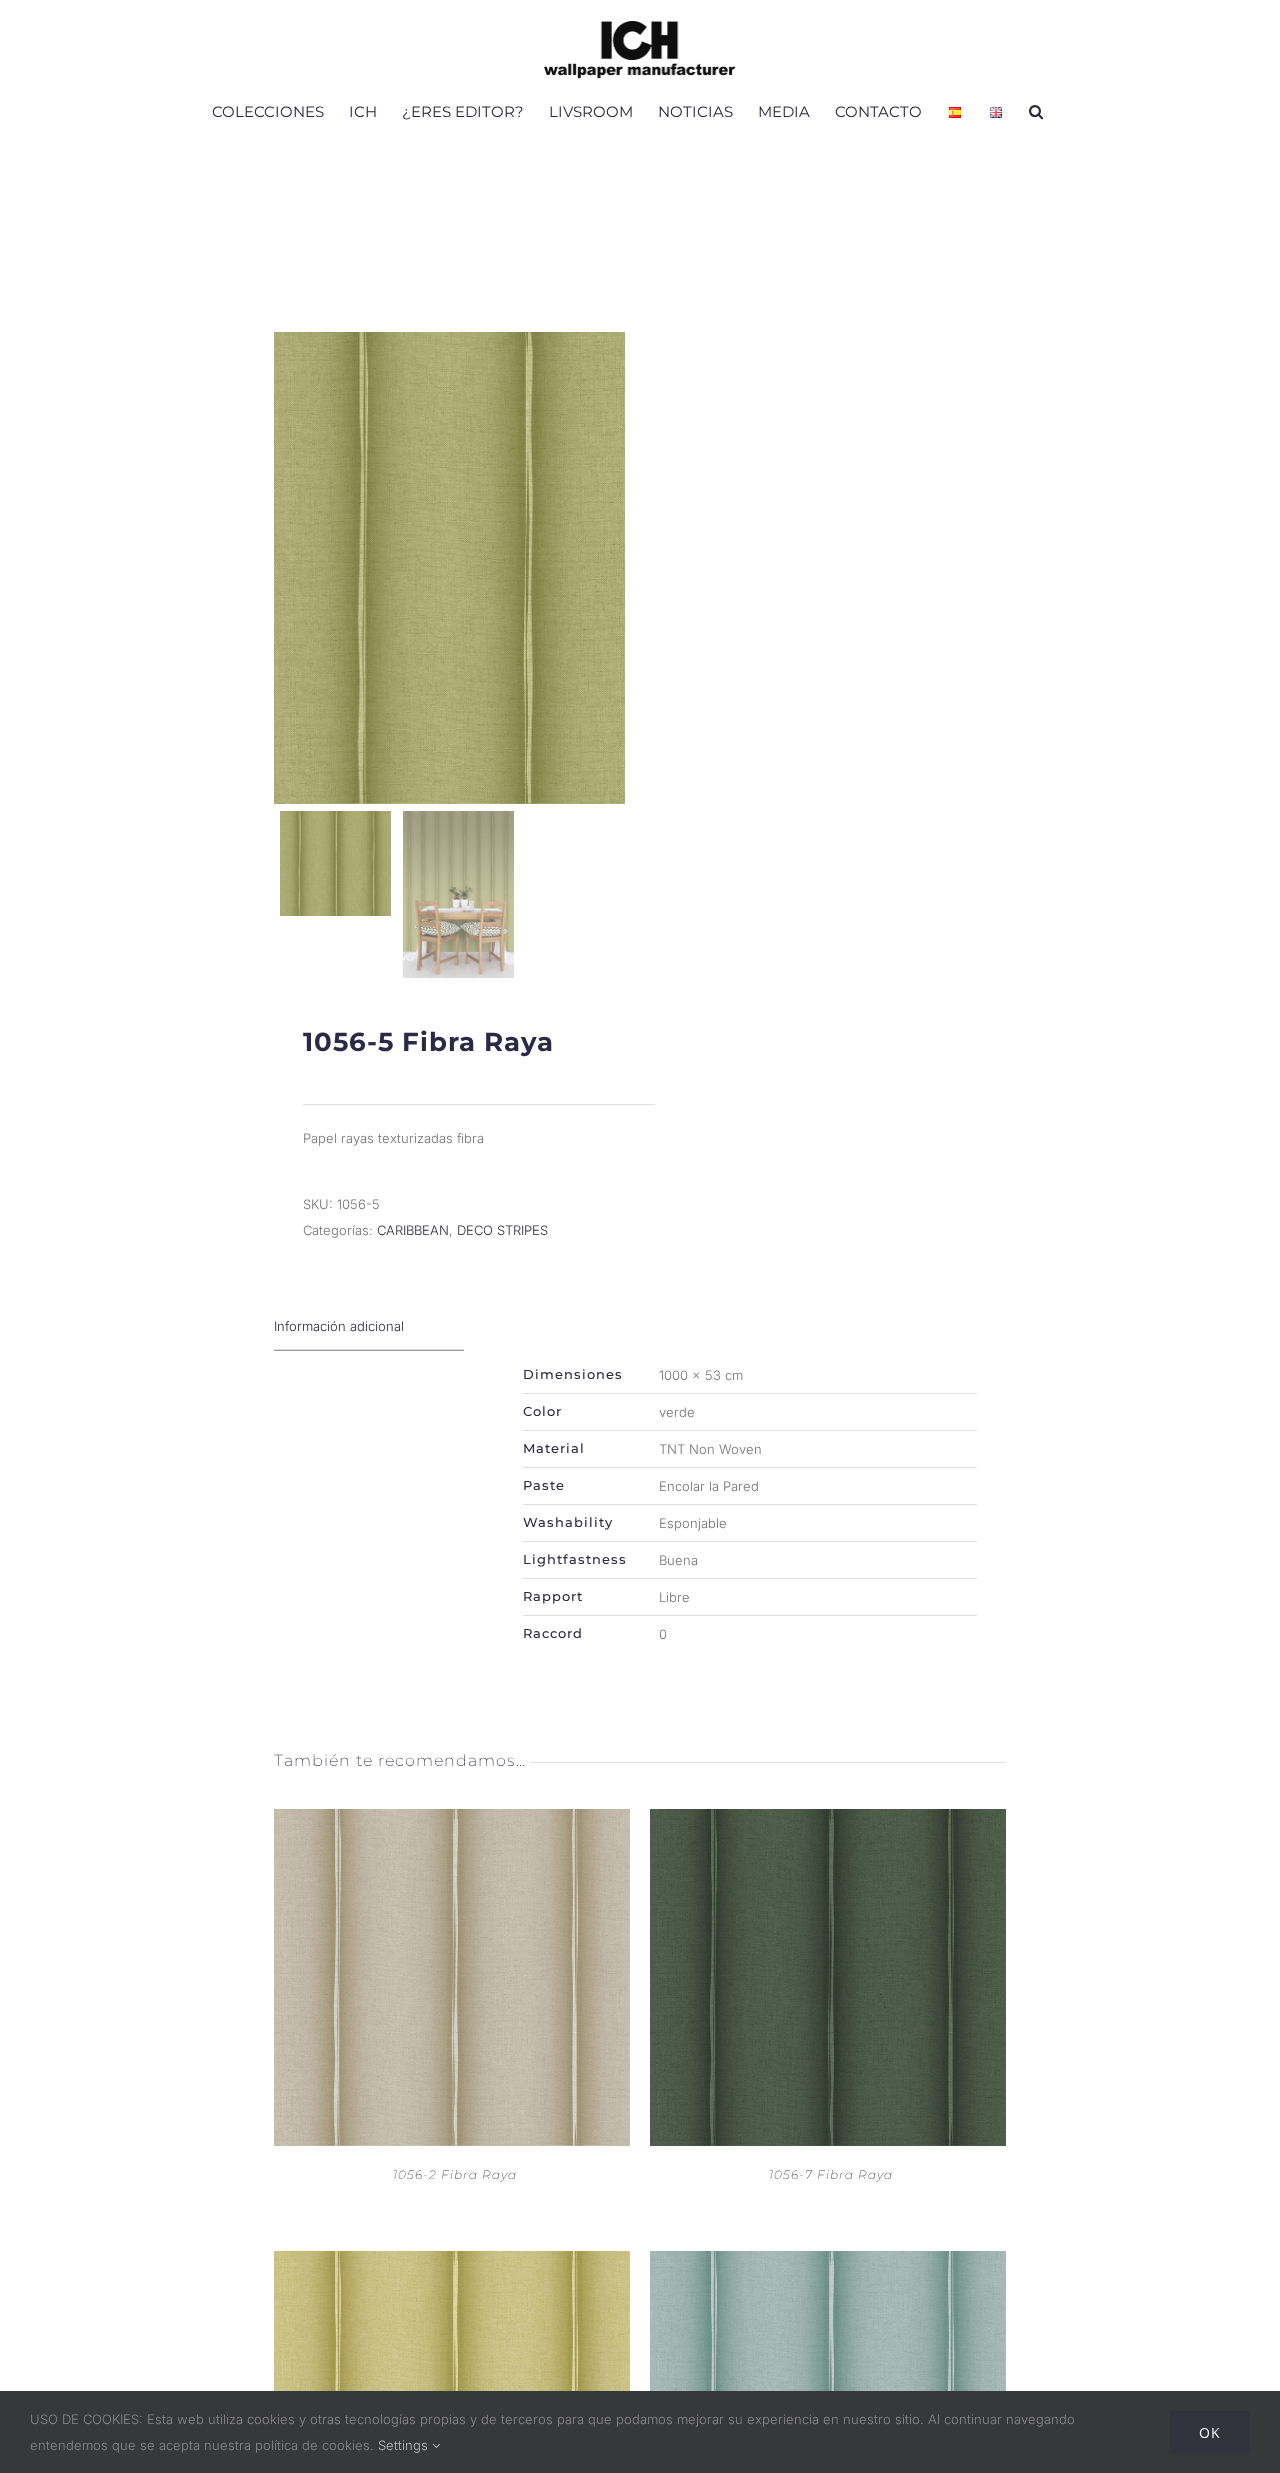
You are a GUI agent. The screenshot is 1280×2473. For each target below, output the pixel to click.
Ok (1210, 2432)
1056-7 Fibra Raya (831, 2174)
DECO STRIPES (502, 1230)
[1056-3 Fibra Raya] (452, 2264)
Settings (405, 2445)
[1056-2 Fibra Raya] (452, 1822)
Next (606, 568)
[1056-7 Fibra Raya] (828, 1822)
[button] (1036, 111)
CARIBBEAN (413, 1230)
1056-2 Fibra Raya (455, 2174)
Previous (294, 568)
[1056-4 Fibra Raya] (828, 2264)
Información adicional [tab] (339, 1326)
